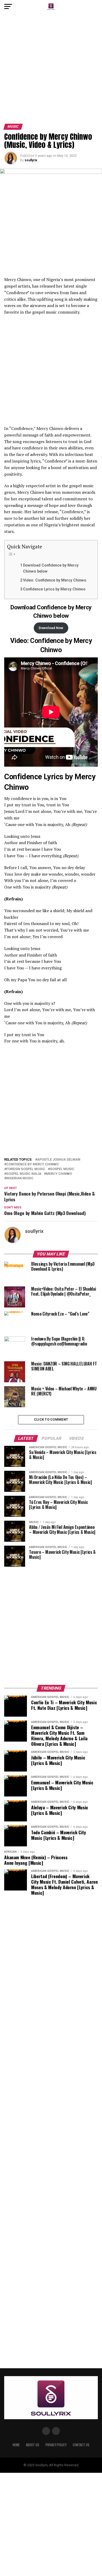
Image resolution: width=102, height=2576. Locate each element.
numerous (71, 492)
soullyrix (31, 160)
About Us (33, 2445)
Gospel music (62, 1169)
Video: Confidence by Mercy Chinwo (55, 580)
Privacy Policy (56, 2445)
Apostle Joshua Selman (59, 1160)
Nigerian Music (20, 1178)
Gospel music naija (24, 1174)
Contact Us (81, 2445)
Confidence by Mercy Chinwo (32, 1164)
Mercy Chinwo (59, 1174)
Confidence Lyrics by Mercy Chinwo (54, 589)
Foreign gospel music (26, 1169)
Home (16, 2445)
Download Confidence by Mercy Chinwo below (51, 568)
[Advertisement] (51, 70)
